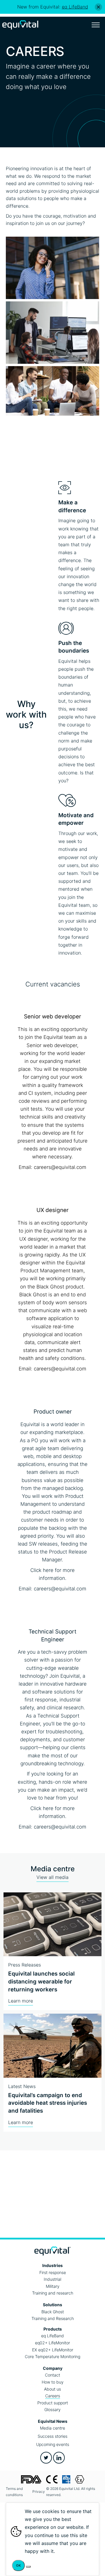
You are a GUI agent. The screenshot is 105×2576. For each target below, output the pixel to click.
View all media (52, 1877)
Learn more (21, 2001)
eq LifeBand (52, 2336)
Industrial (52, 2279)
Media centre (52, 2428)
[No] (28, 2567)
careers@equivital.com (60, 1167)
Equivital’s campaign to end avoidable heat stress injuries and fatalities (48, 2103)
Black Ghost (53, 2312)
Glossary (52, 2409)
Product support (53, 2403)
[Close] (98, 7)
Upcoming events (53, 2444)
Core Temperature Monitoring (52, 2356)
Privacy (39, 2492)
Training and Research (53, 2318)
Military (53, 2286)
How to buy (53, 2382)
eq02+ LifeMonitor (52, 2343)
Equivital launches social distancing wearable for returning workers (41, 1981)
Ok (18, 2565)
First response (53, 2272)
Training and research (53, 2293)
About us (52, 2389)
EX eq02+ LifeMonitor (53, 2350)
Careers (53, 2396)
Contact (52, 2375)
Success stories (52, 2436)
